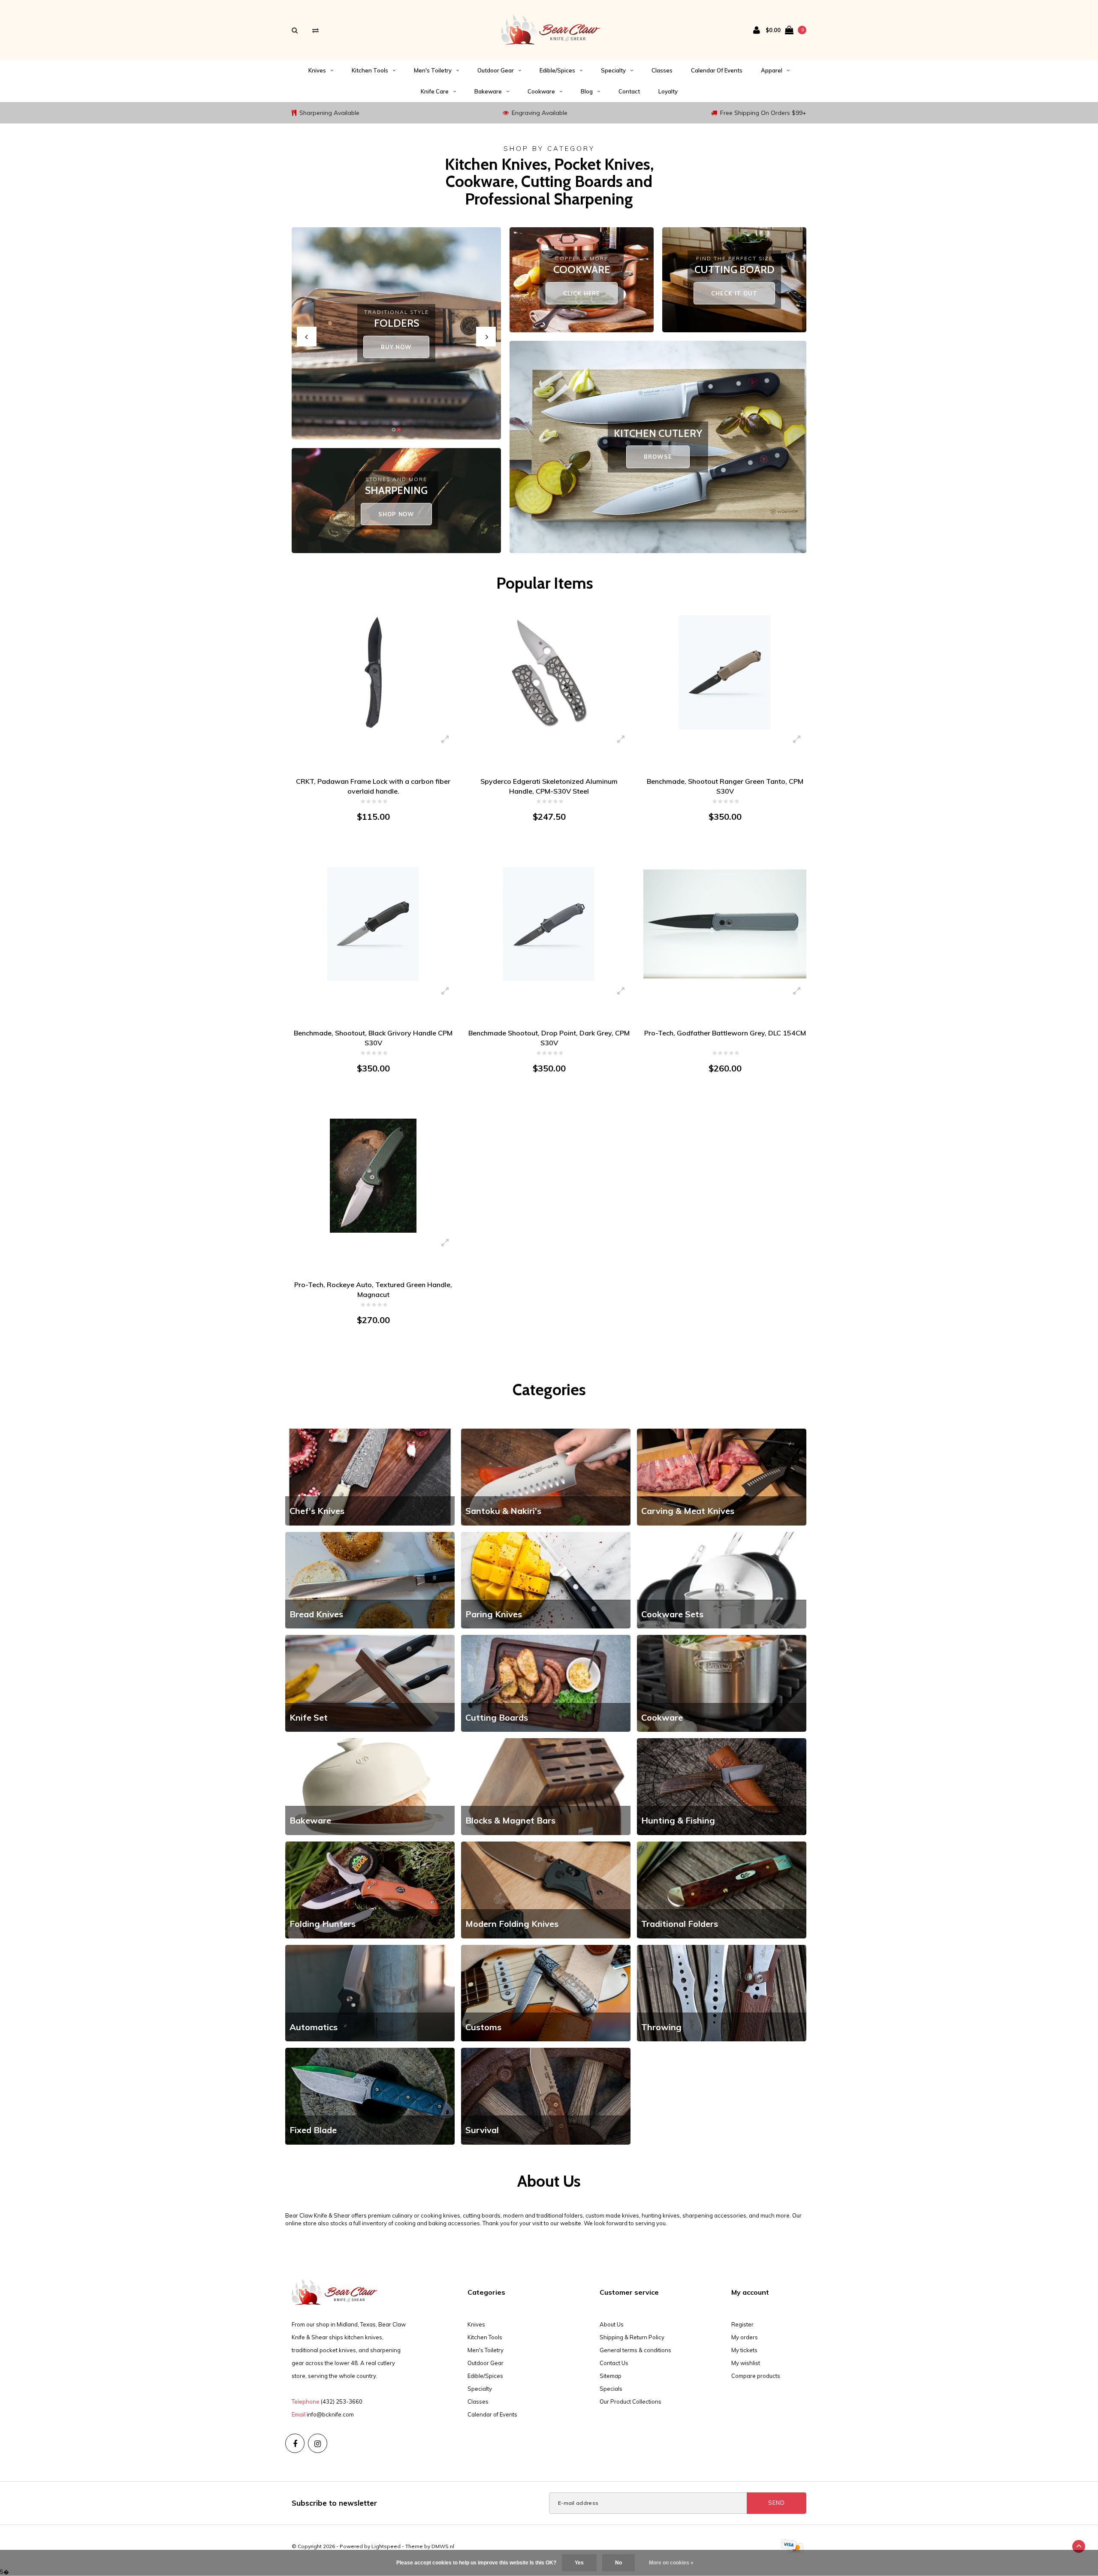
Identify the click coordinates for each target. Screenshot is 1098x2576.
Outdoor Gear (496, 70)
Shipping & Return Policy (632, 2337)
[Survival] (546, 2095)
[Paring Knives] (546, 1580)
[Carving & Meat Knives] (722, 1476)
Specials (611, 2389)
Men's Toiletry (433, 70)
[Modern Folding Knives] (546, 1889)
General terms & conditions (635, 2350)
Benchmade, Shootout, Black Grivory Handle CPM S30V (373, 1038)
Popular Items (545, 583)
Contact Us (614, 2363)
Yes (579, 2563)
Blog (587, 91)
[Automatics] (370, 1992)
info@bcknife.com (330, 2414)
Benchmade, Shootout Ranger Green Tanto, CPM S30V (725, 786)
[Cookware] (722, 1683)
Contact (629, 91)
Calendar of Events (717, 70)
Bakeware (488, 91)
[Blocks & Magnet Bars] (546, 1786)
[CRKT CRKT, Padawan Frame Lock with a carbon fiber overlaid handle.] (373, 672)
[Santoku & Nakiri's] (546, 1476)
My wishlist (746, 2363)
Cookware (541, 91)
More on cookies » (671, 2563)
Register (742, 2324)
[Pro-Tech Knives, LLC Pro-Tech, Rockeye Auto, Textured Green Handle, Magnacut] (373, 1175)
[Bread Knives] (370, 1580)
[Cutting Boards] (546, 1683)
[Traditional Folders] (722, 1889)
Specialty (613, 70)
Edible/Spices (557, 70)
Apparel (772, 70)
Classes (662, 70)
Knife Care (435, 91)
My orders (745, 2337)
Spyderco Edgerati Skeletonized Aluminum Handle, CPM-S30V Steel (549, 786)
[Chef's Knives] (370, 1476)
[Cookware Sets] (722, 1580)
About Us (612, 2324)
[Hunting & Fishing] (722, 1786)
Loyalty (668, 91)
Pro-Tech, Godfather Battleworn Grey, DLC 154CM (725, 1033)
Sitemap (611, 2376)
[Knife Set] (370, 1683)
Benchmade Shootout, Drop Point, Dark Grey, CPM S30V (549, 1038)
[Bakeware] (370, 1786)
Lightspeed (386, 2546)
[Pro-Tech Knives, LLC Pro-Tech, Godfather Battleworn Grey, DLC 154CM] (725, 924)
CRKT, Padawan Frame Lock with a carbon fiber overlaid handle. (373, 786)
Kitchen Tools (370, 70)
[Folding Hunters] (370, 1889)
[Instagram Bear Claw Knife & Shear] (318, 2443)
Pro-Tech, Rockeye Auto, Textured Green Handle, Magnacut (373, 1290)
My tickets (744, 2350)
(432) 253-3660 (342, 2401)
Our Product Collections (630, 2401)
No (618, 2563)
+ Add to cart (368, 850)
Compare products (756, 2376)
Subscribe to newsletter (334, 2503)
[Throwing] (722, 1992)
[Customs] (546, 1992)
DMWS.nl (443, 2546)
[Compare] (315, 30)
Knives (317, 70)
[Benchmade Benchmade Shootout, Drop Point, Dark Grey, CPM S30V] (549, 924)
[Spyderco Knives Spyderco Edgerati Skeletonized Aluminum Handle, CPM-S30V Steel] (549, 672)
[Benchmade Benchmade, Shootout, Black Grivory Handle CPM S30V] (373, 924)
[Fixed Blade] (370, 2095)
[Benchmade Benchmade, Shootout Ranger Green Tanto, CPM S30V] (725, 672)
